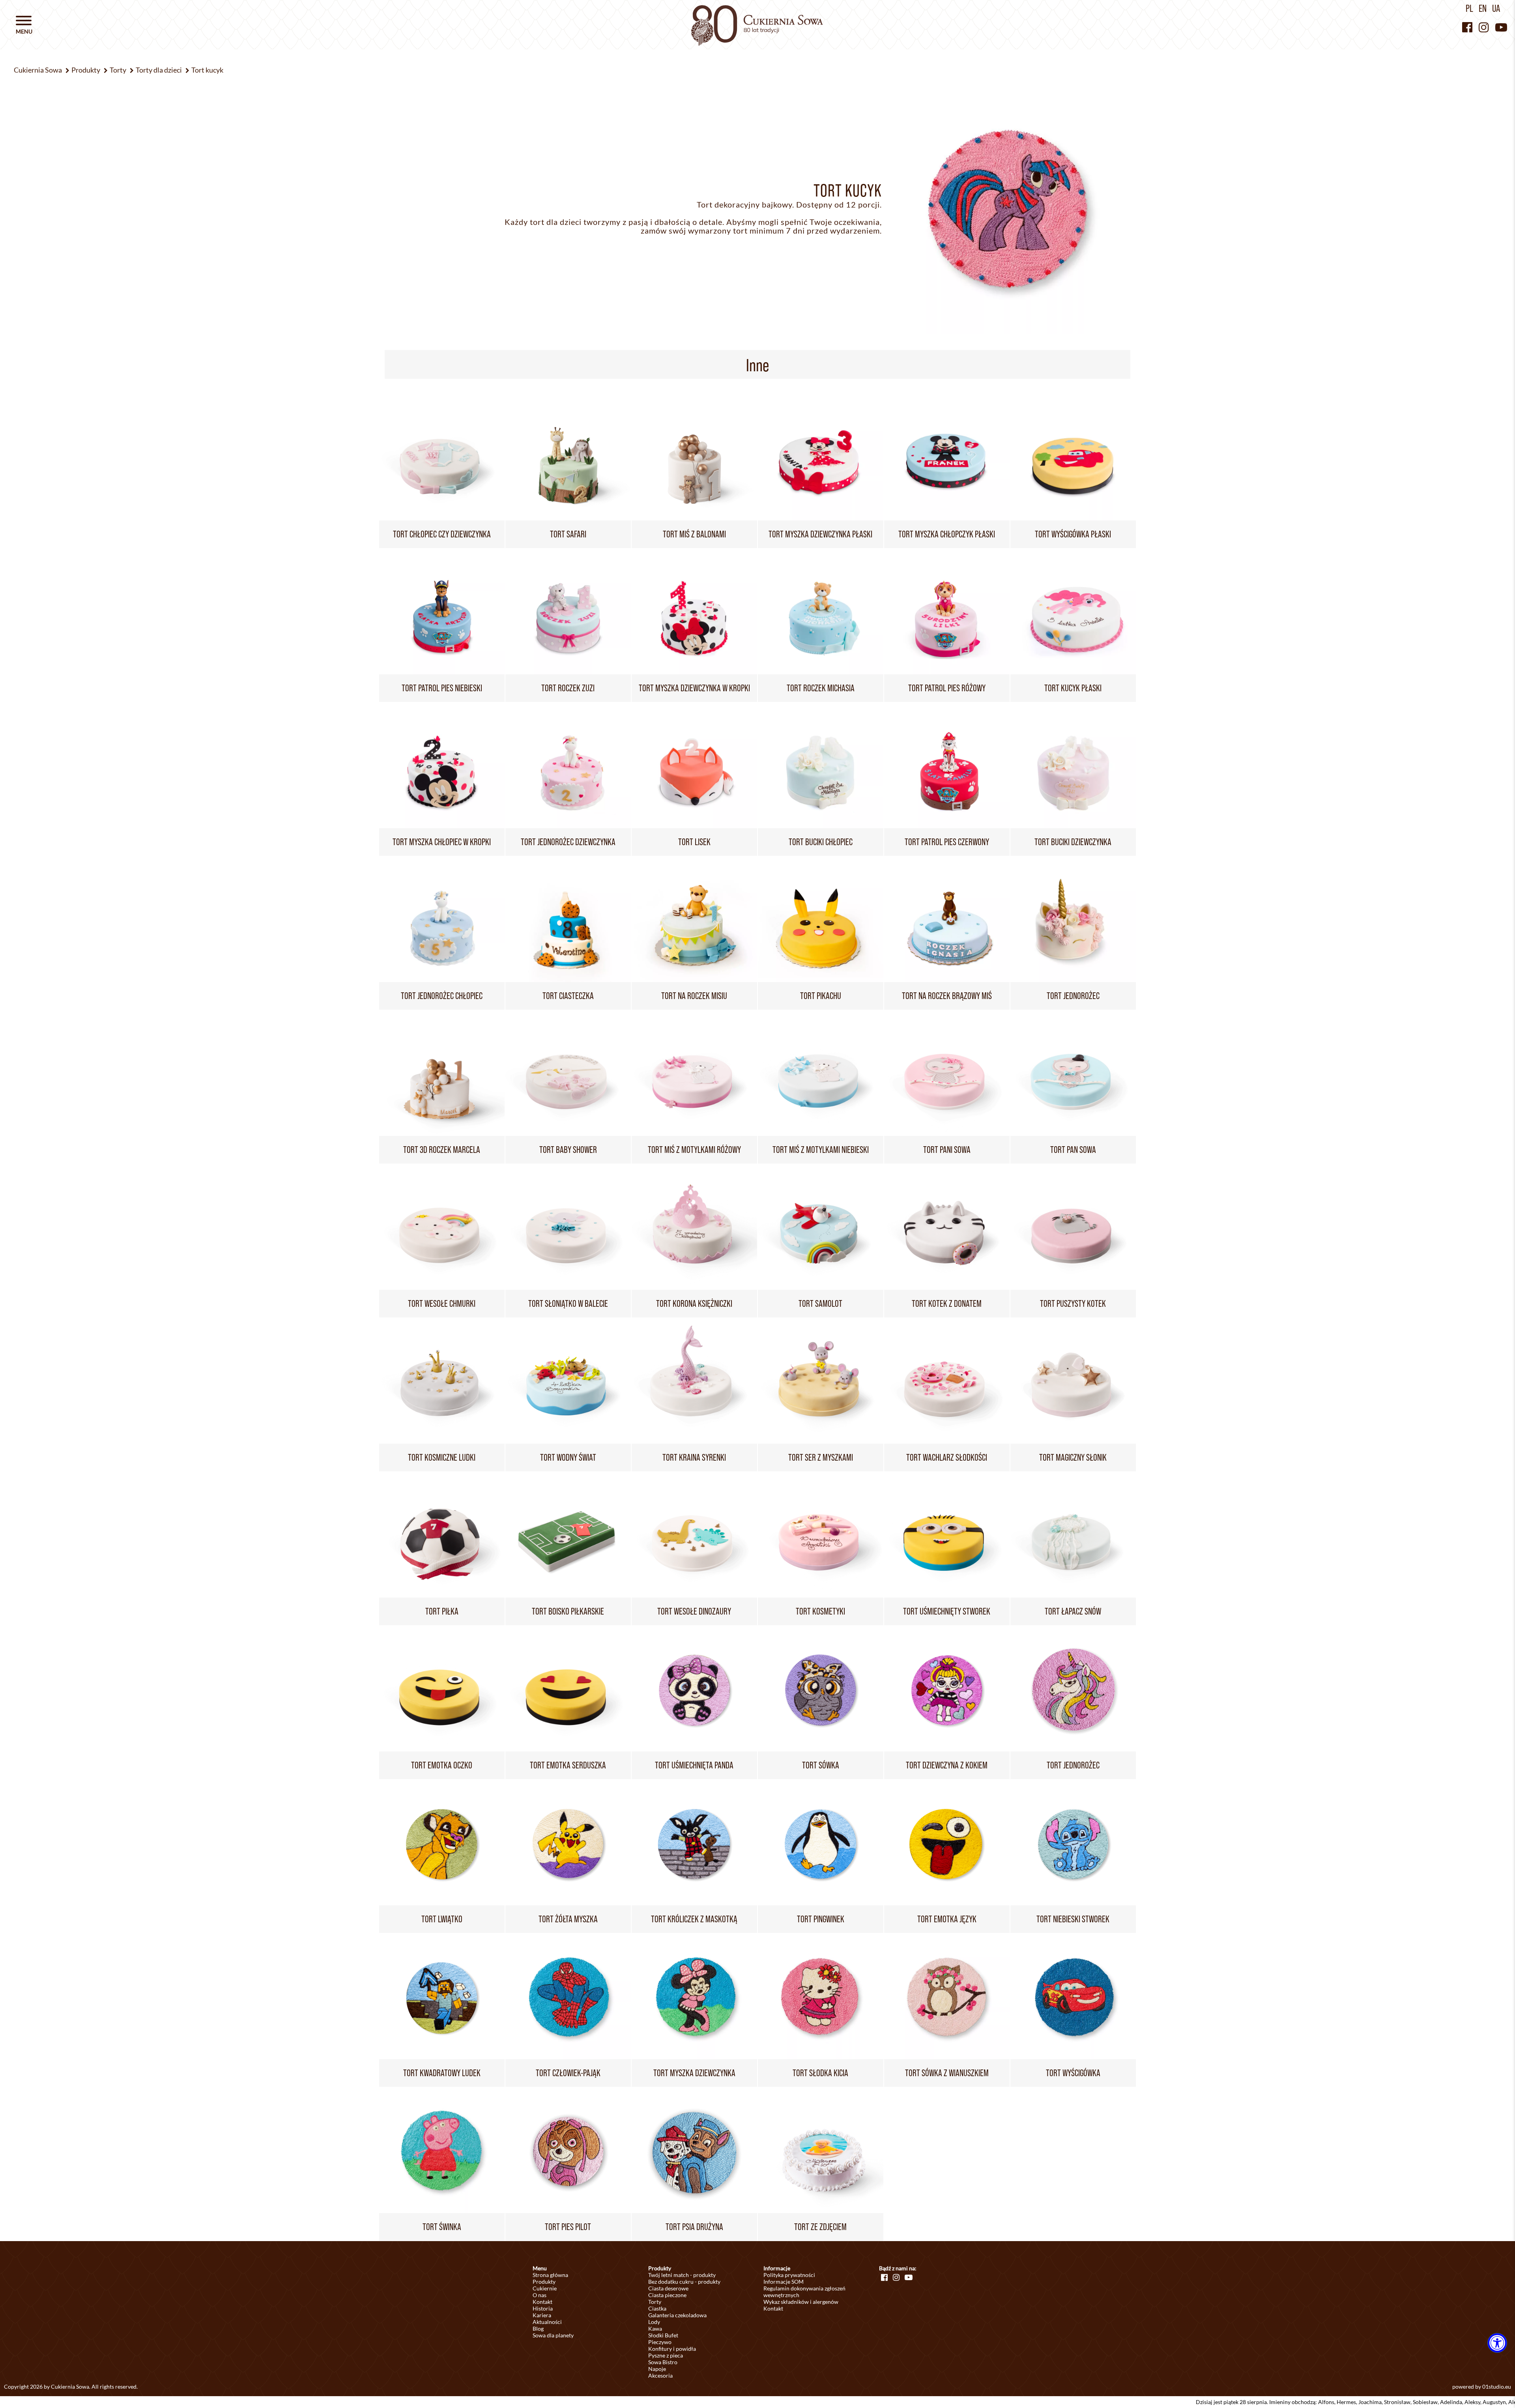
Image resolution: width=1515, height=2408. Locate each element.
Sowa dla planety (553, 2335)
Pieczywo (660, 2342)
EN (1483, 8)
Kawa (655, 2328)
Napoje (657, 2369)
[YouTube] (1501, 27)
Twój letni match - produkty (682, 2275)
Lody (654, 2322)
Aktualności (547, 2322)
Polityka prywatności (789, 2275)
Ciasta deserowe (668, 2288)
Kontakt (542, 2302)
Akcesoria (660, 2375)
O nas (540, 2295)
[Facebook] (1467, 27)
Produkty (544, 2282)
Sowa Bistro (663, 2362)
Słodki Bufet (663, 2335)
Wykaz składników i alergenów (801, 2302)
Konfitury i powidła (672, 2349)
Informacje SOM (784, 2282)
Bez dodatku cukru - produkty (684, 2282)
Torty (655, 2302)
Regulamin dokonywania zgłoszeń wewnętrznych (804, 2292)
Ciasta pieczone (667, 2295)
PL (1469, 8)
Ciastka (657, 2308)
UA (1496, 8)
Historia (543, 2308)
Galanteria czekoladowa (677, 2315)
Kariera (542, 2315)
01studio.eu (1497, 2386)
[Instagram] (1484, 27)
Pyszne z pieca (666, 2355)
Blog (538, 2328)
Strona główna (550, 2275)
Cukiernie (545, 2288)
